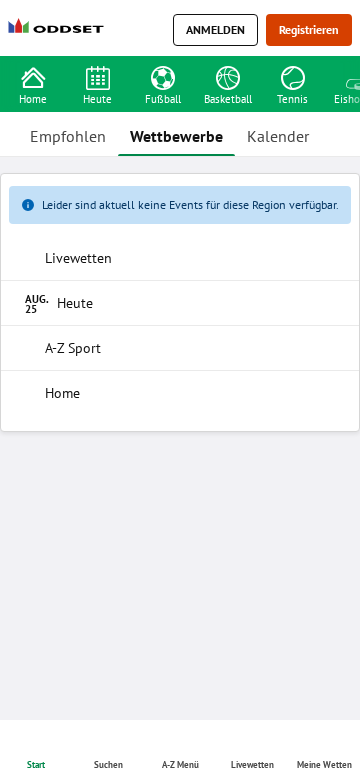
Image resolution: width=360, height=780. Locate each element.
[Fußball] (162, 76)
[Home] (60, 30)
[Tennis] (292, 76)
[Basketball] (227, 76)
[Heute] (97, 76)
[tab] (68, 134)
